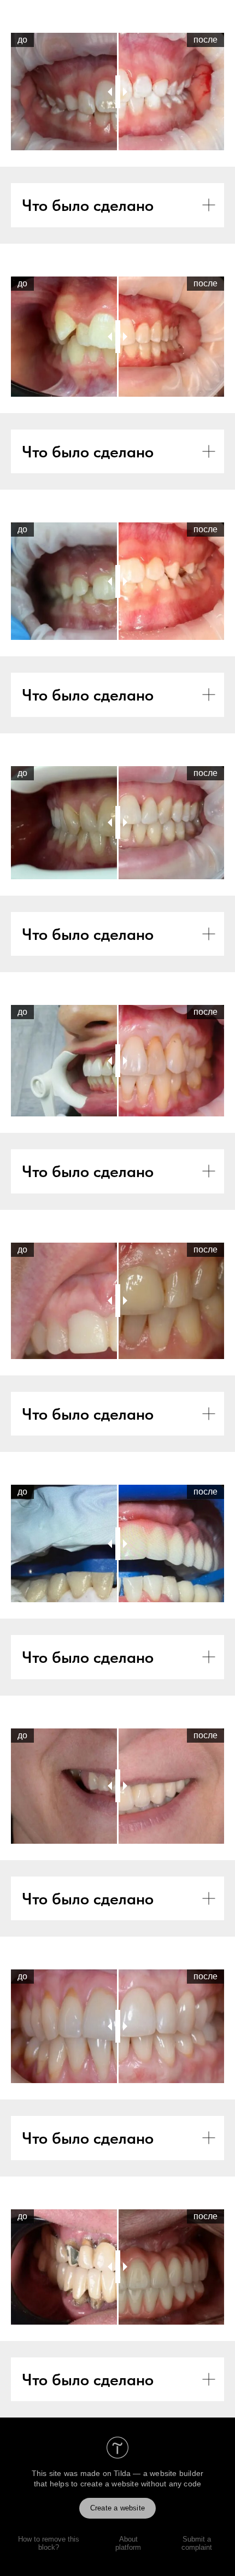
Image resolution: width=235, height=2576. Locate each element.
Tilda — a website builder (158, 2473)
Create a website (117, 2508)
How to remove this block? (49, 2543)
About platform (128, 2543)
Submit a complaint (197, 2543)
